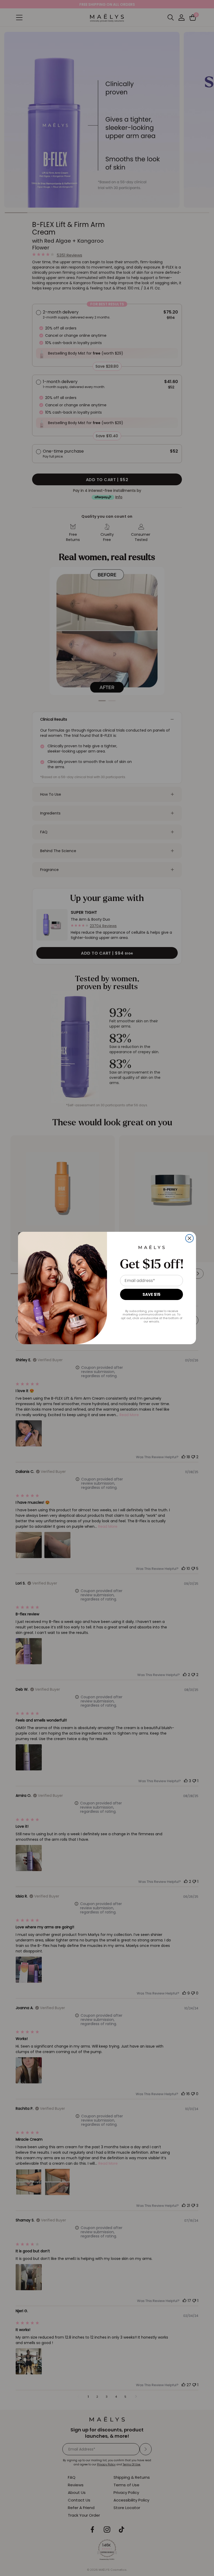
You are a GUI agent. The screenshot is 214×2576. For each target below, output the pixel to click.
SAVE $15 (151, 1294)
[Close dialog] (189, 1238)
